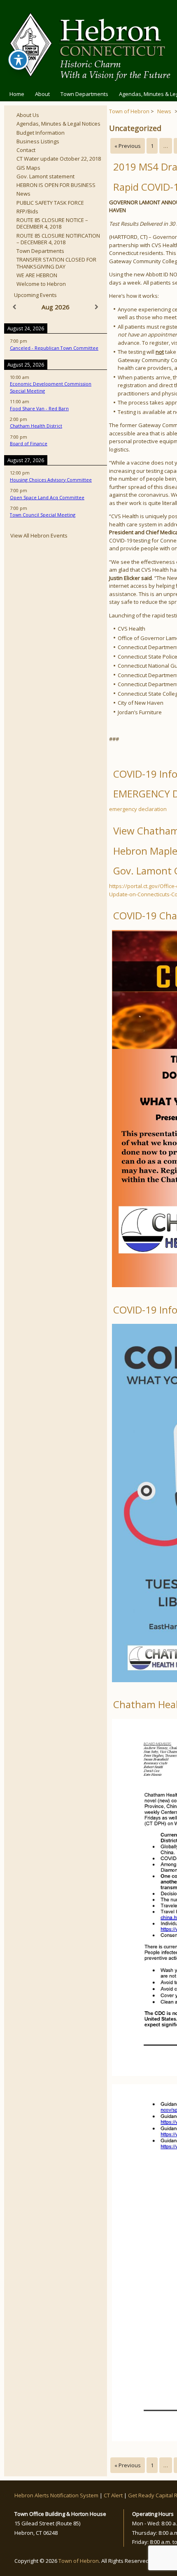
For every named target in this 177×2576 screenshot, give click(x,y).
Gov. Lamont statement (45, 176)
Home (17, 94)
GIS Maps (28, 168)
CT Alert (113, 2495)
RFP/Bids (27, 211)
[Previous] (14, 307)
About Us (28, 115)
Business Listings (38, 141)
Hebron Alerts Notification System (56, 2495)
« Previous (128, 146)
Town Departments (84, 94)
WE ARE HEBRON (37, 275)
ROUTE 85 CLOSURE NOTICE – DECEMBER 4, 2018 (52, 223)
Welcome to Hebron (41, 284)
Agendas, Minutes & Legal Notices (58, 124)
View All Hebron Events (39, 535)
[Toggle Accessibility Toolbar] (19, 60)
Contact (26, 150)
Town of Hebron (129, 111)
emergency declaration (138, 809)
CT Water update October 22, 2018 (59, 159)
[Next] (97, 307)
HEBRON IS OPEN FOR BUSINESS (56, 185)
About (42, 94)
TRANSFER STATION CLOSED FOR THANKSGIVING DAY (56, 263)
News (23, 194)
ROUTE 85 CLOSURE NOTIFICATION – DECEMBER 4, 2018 (58, 239)
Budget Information (41, 133)
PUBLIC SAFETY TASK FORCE (50, 203)
